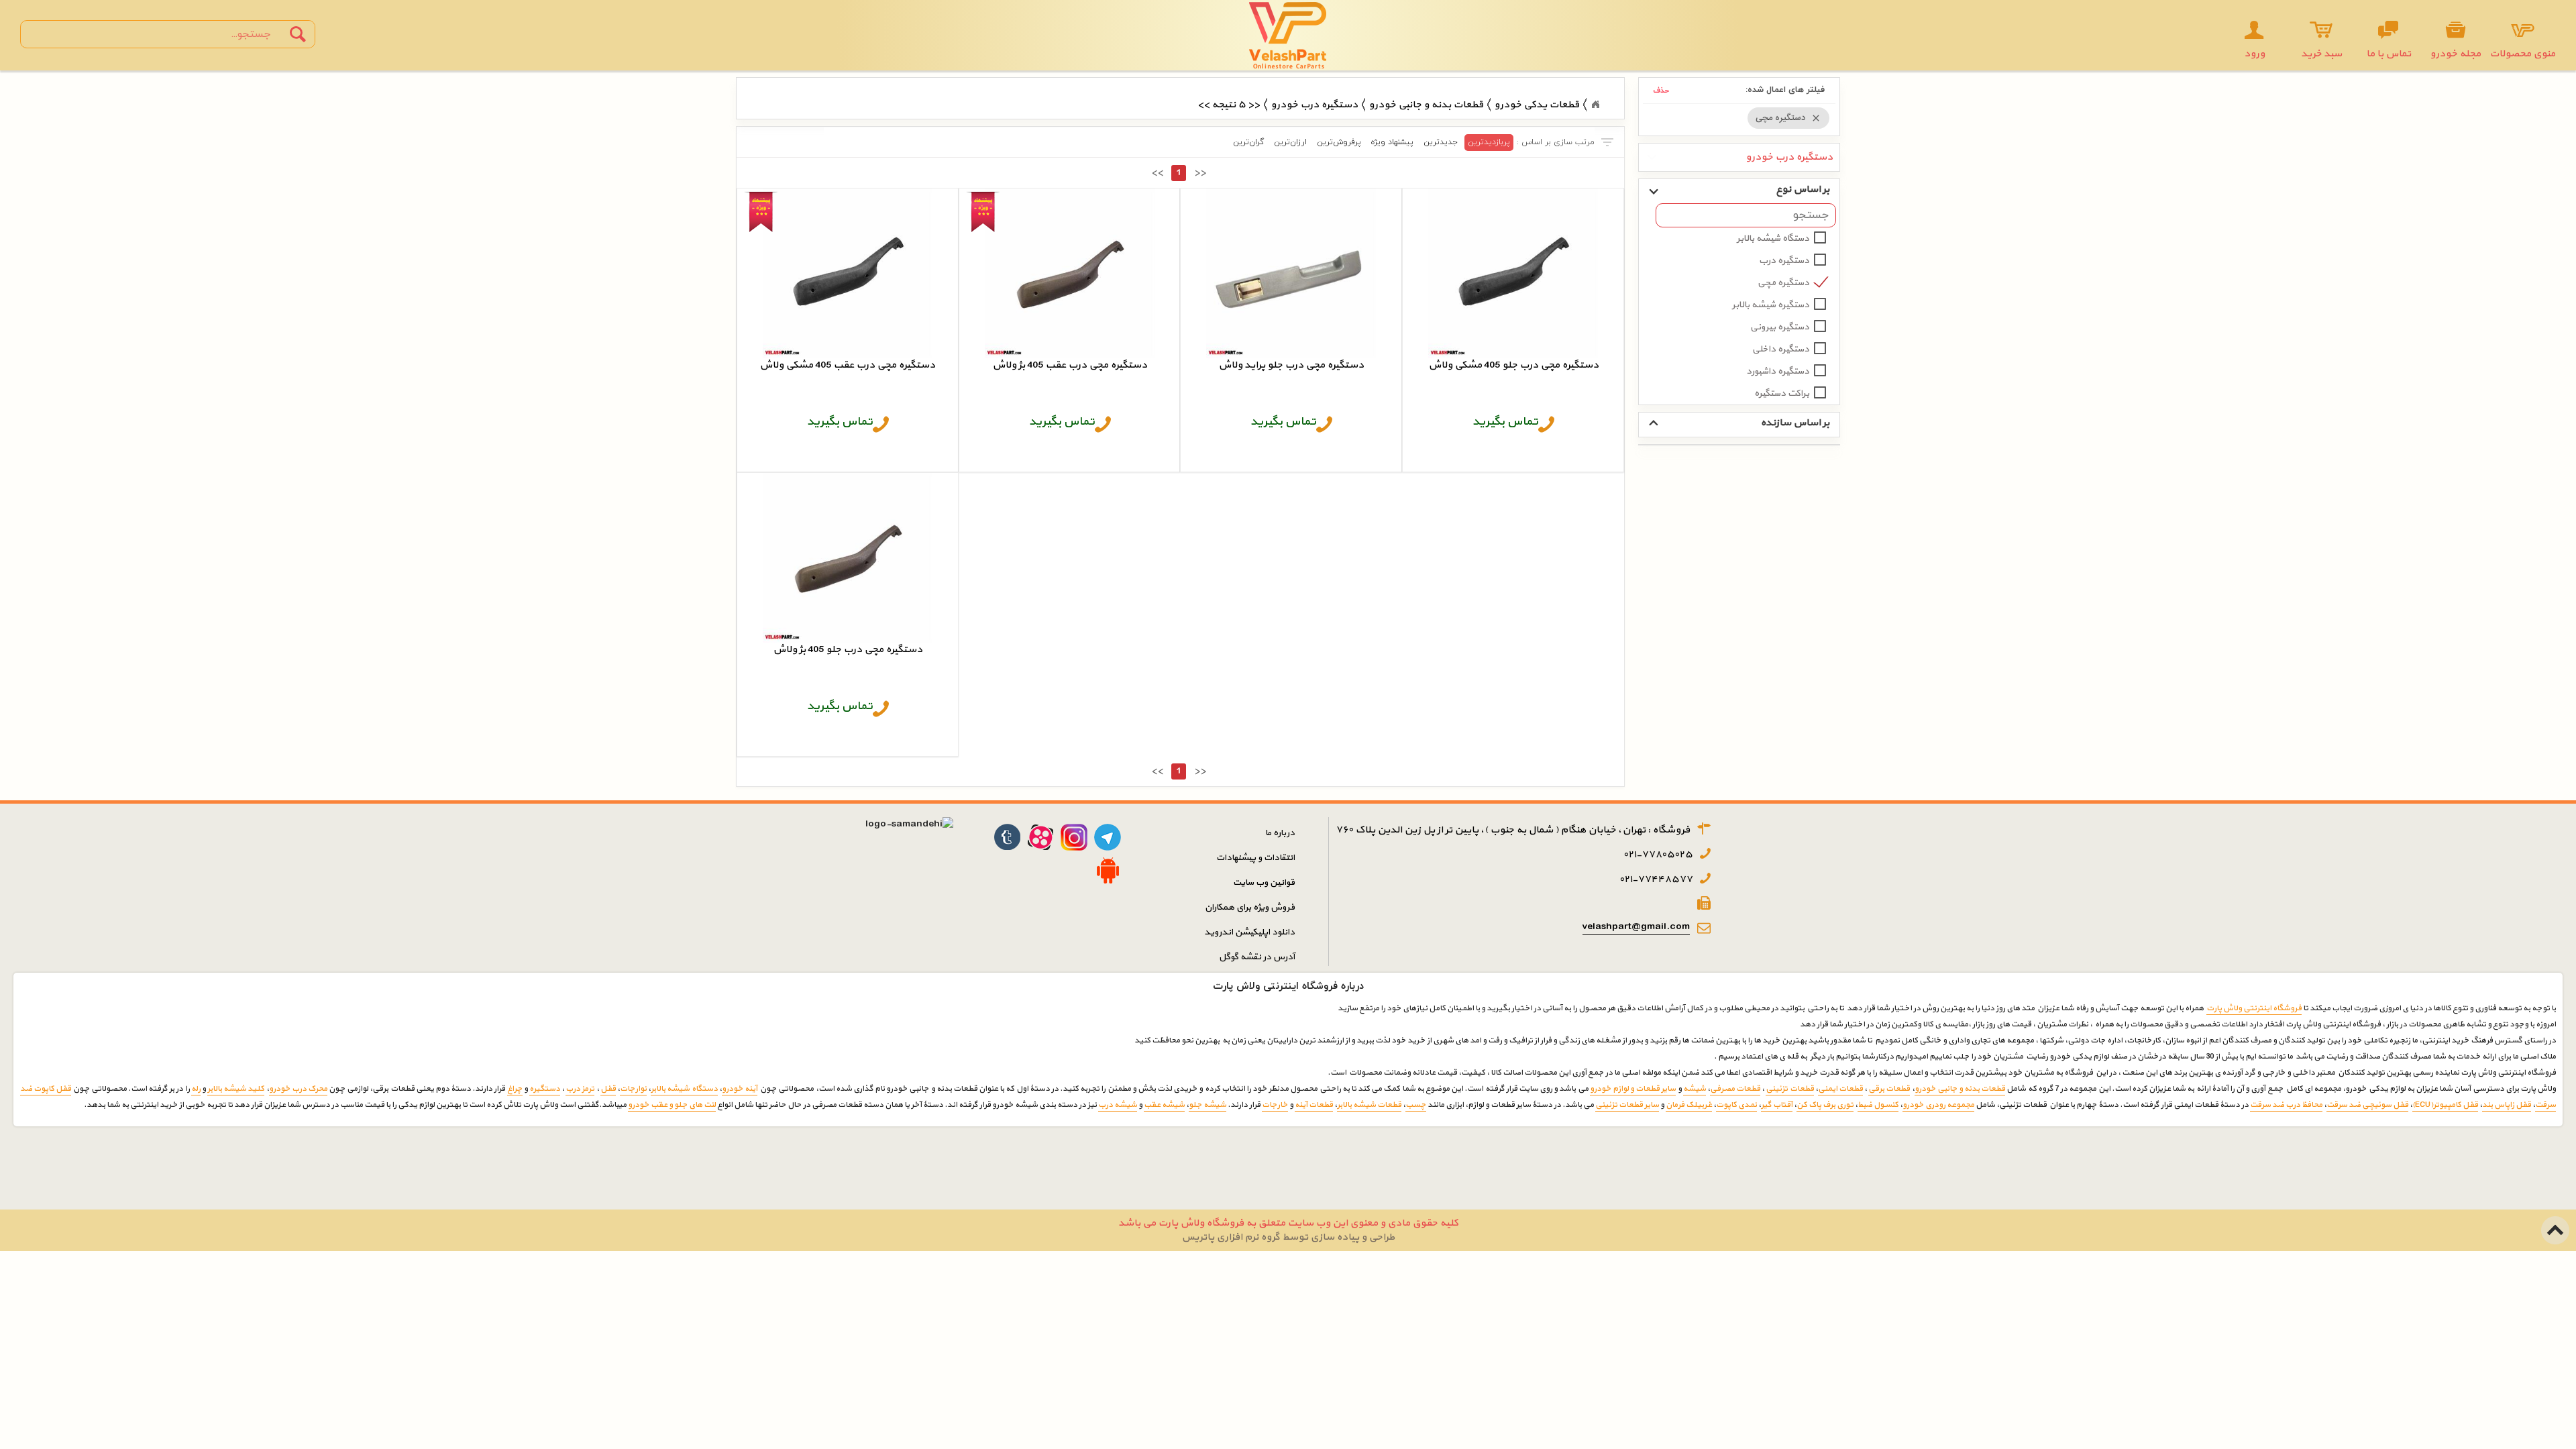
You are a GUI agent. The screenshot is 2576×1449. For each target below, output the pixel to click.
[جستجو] (298, 34)
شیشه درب (1118, 1105)
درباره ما (1280, 833)
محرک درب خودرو (298, 1089)
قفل (608, 1089)
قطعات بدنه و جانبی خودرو (1960, 1089)
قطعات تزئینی (1789, 1089)
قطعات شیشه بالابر (1369, 1105)
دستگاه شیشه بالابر (1773, 238)
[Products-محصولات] (1595, 105)
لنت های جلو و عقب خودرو (672, 1105)
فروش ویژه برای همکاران (1250, 907)
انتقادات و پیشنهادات (1255, 858)
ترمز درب (580, 1089)
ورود (2254, 54)
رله (196, 1089)
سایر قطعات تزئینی (1627, 1105)
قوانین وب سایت (1264, 882)
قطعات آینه (1314, 1105)
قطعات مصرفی (1735, 1089)
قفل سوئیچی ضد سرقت (2367, 1105)
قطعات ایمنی (1840, 1089)
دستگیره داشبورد (1778, 371)
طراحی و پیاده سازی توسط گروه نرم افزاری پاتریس (1288, 1237)
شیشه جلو (1207, 1105)
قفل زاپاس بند (2507, 1105)
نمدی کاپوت (1736, 1105)
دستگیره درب (1784, 261)
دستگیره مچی (1783, 283)
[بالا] (2556, 1223)
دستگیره (545, 1089)
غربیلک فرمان (1689, 1105)
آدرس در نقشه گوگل (1257, 957)
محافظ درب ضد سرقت (2286, 1105)
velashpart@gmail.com (1636, 927)
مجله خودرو (2455, 54)
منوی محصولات (2522, 54)
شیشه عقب (1164, 1105)
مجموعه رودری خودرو (1938, 1105)
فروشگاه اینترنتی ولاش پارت (2254, 1008)
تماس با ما (2389, 54)
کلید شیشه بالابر (236, 1089)
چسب (1416, 1105)
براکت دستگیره (1782, 393)
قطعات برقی (1889, 1089)
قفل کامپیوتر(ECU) (2445, 1105)
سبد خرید (2321, 54)
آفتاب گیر (1777, 1105)
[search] (156, 34)
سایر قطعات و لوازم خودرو (1633, 1089)
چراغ (515, 1089)
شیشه (1695, 1089)
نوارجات (633, 1089)
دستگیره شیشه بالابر (1771, 305)
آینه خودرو (740, 1089)
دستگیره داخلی (1781, 349)
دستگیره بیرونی (1780, 327)
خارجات (1275, 1105)
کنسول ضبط (1878, 1105)
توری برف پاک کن (1825, 1105)
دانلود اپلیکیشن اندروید (1249, 932)
